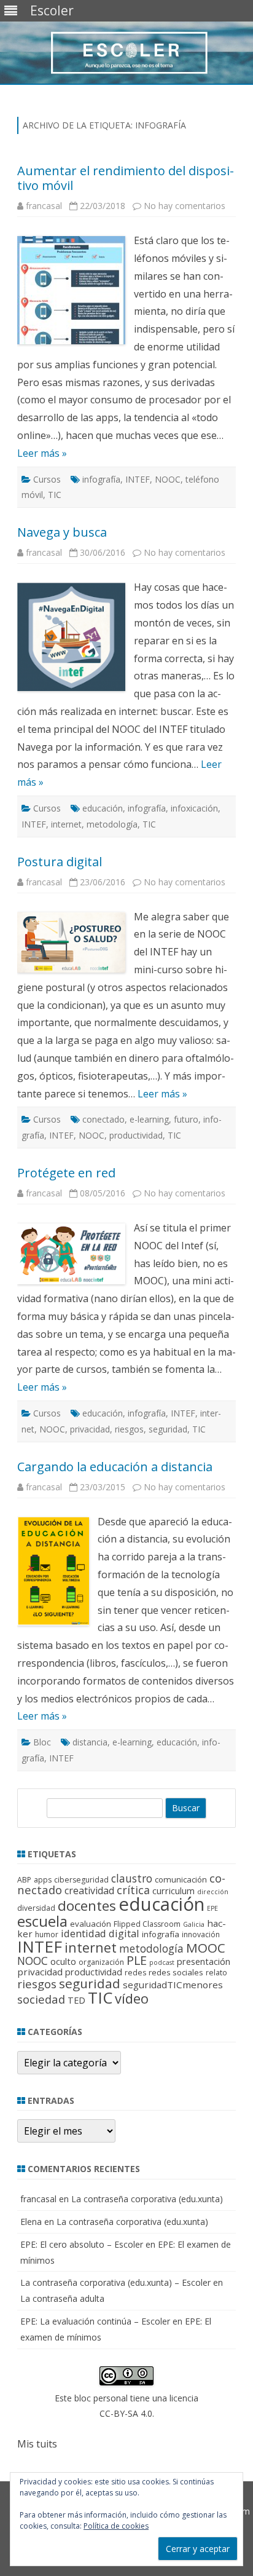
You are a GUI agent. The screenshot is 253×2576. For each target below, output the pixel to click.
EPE (212, 1908)
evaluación (91, 1924)
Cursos (47, 479)
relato (216, 1973)
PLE (137, 1960)
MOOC (206, 1948)
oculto (63, 1962)
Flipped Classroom (147, 1924)
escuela (42, 1921)
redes (135, 1973)
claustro (132, 1878)
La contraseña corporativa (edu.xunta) (147, 2199)
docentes (87, 1906)
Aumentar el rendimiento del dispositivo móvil (126, 178)
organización (101, 1962)
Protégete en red (66, 1173)
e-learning (149, 1119)
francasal (44, 206)
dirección (213, 1892)
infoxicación (194, 808)
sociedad (41, 1999)
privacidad (90, 1429)
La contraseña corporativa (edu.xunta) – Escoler (115, 2282)
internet (66, 824)
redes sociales (176, 1972)
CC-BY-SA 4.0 (126, 2413)
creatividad (89, 1891)
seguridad (168, 1429)
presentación (204, 1962)
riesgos (129, 1429)
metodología (112, 824)
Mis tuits (37, 2444)
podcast (162, 1962)
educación (103, 808)
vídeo (132, 1998)
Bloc (42, 1742)
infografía (101, 479)
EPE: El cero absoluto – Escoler (82, 2244)
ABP (24, 1880)
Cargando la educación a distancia (115, 1467)
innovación (201, 1934)
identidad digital (100, 1933)
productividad (136, 1135)
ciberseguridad (81, 1880)
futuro (186, 1119)
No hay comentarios (185, 206)
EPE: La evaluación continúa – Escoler (95, 2321)
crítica (133, 1890)
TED (76, 2000)
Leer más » (42, 453)
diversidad (36, 1908)
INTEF (138, 479)
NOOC (168, 479)
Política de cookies (116, 2526)
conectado (103, 1119)
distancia (90, 1742)
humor (47, 1934)
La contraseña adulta (62, 2298)
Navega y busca (62, 532)
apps (43, 1880)
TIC (55, 495)
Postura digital (60, 862)
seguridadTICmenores (173, 1985)
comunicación (181, 1879)
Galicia (194, 1924)
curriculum (173, 1891)
